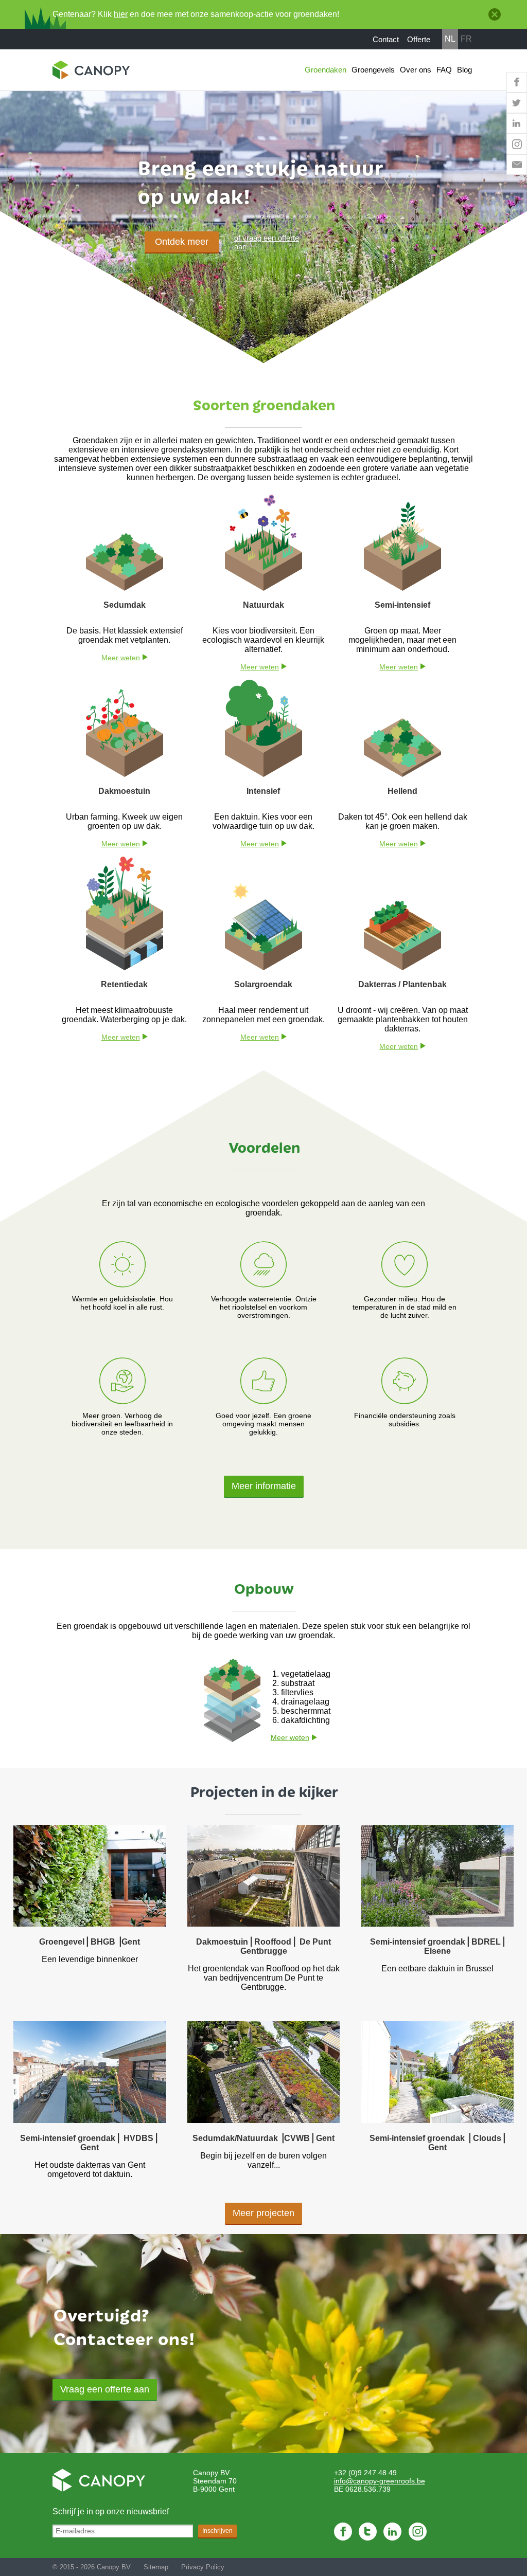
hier (121, 14)
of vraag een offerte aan (267, 242)
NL (450, 39)
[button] (105, 2390)
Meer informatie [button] (264, 1486)
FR (466, 39)
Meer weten (121, 658)
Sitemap (156, 2567)
